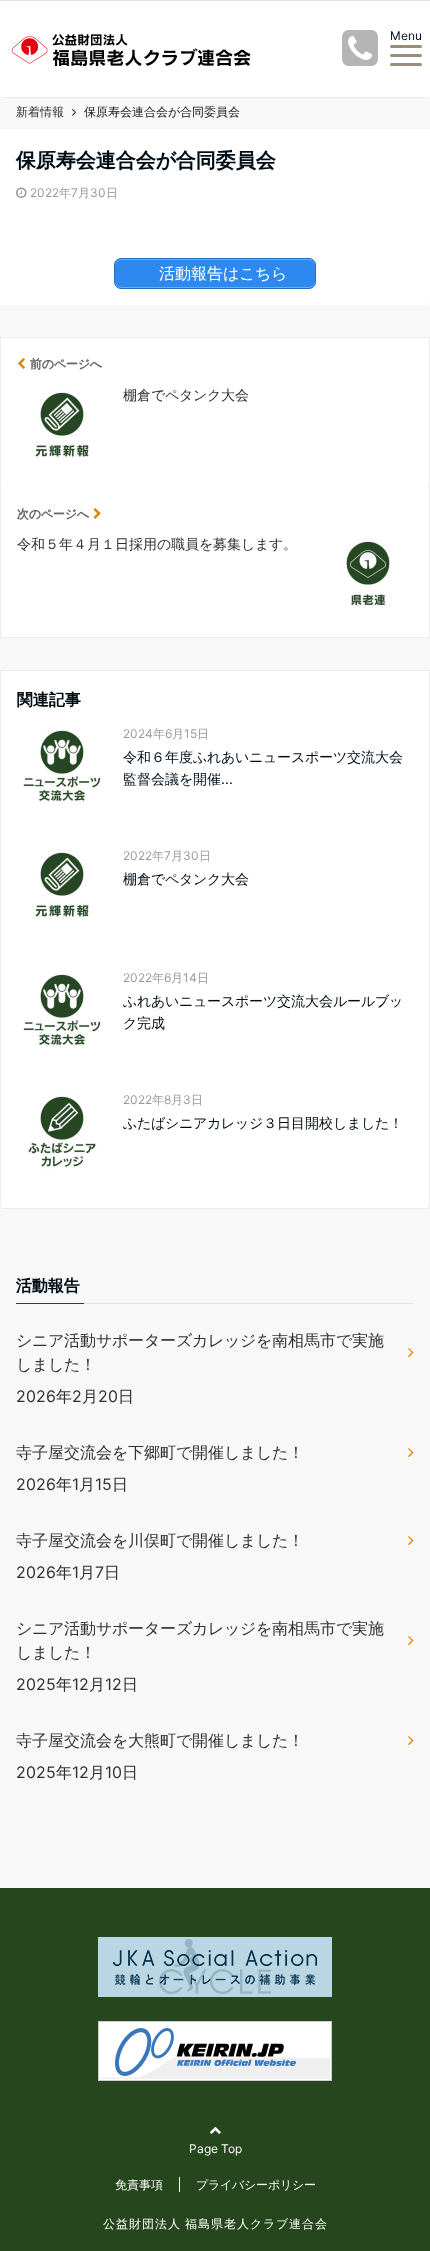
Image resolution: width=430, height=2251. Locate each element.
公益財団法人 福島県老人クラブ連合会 (215, 2223)
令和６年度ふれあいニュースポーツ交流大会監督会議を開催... (263, 767)
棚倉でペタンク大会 (186, 878)
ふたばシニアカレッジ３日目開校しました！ (263, 1122)
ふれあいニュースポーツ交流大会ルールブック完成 (263, 1011)
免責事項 (139, 2184)
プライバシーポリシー (256, 2184)
